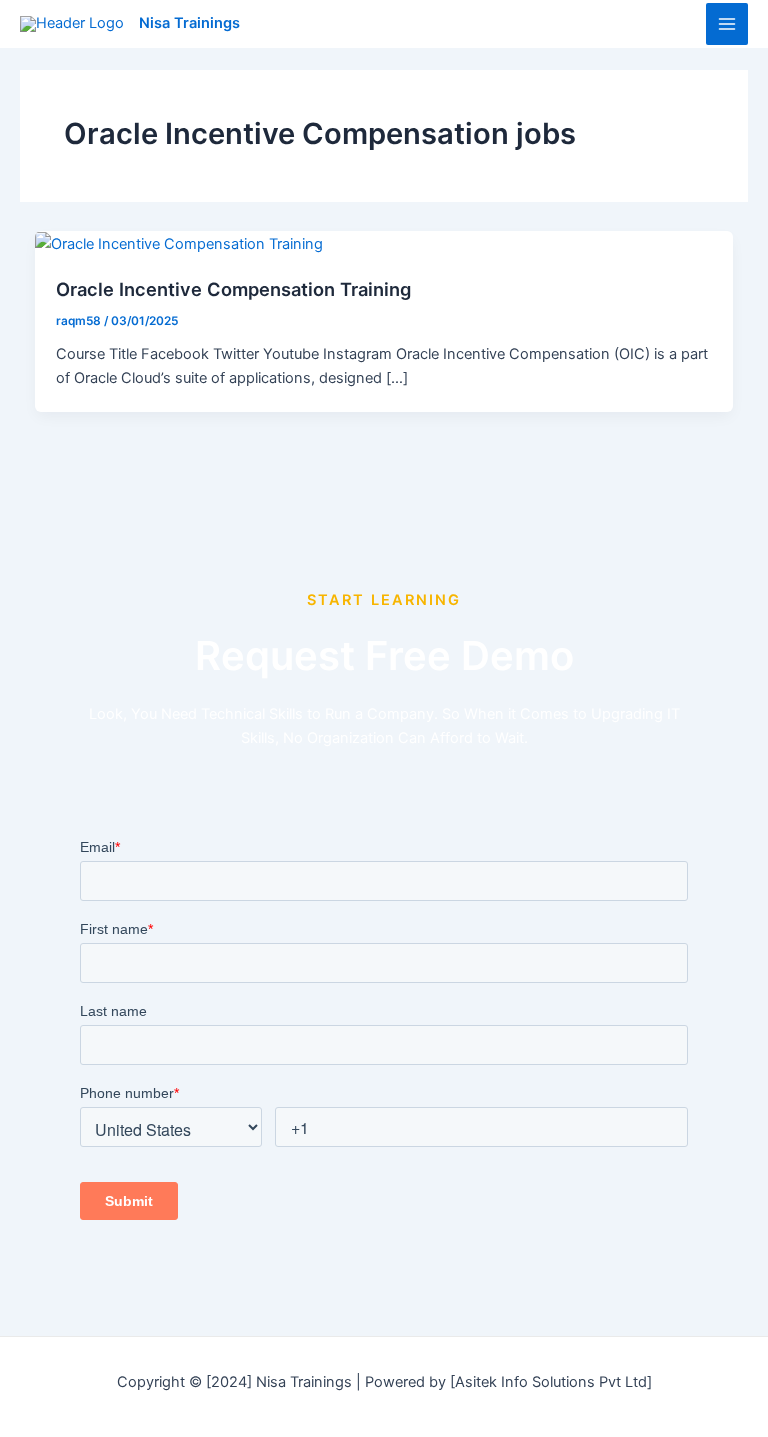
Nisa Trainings (189, 23)
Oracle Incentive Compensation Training (233, 289)
